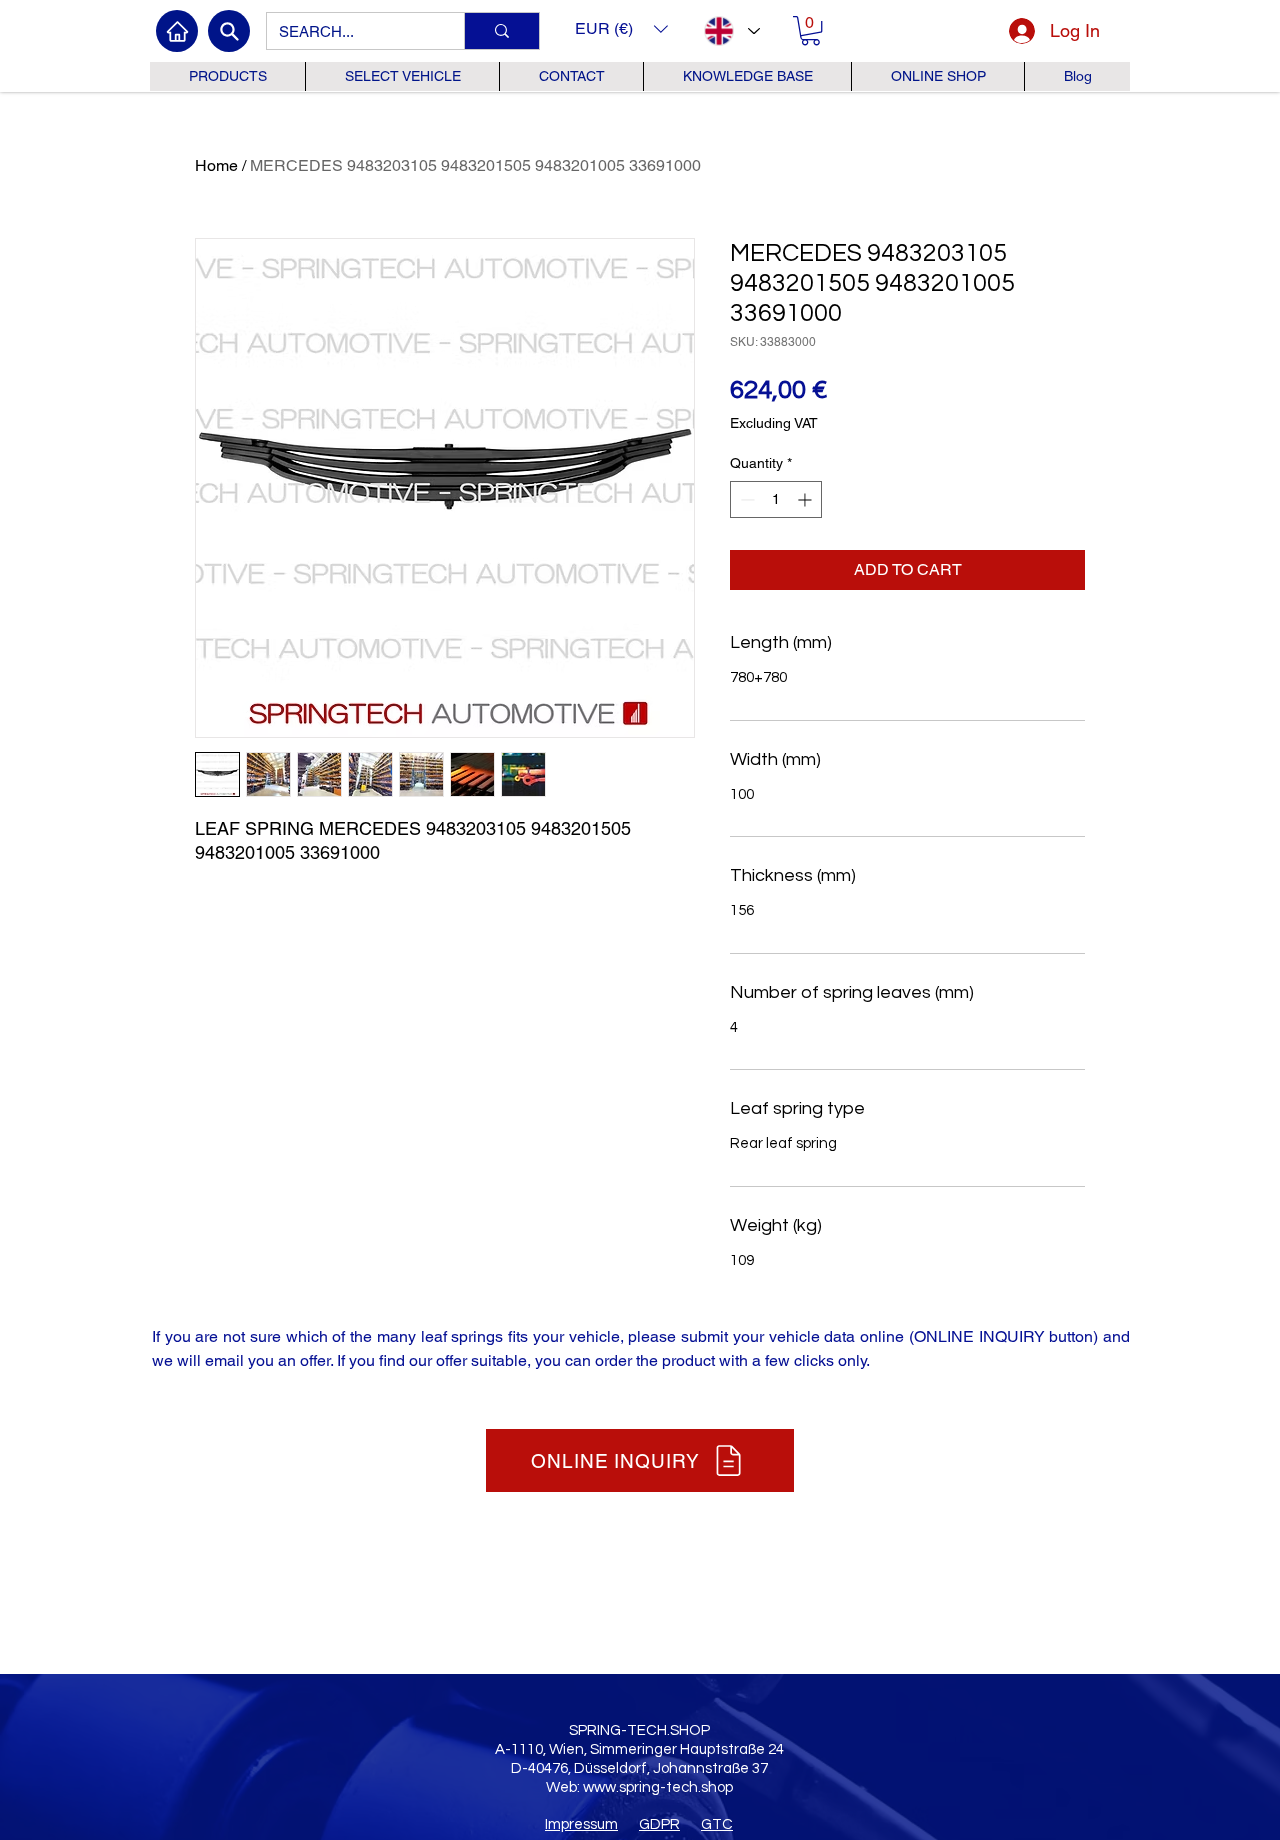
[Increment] (806, 499)
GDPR (659, 1824)
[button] (621, 28)
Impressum (581, 1824)
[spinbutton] (776, 499)
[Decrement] (745, 499)
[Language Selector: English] (731, 31)
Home (216, 165)
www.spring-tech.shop (658, 1787)
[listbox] (621, 28)
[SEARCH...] (501, 31)
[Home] (177, 31)
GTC (717, 1824)
